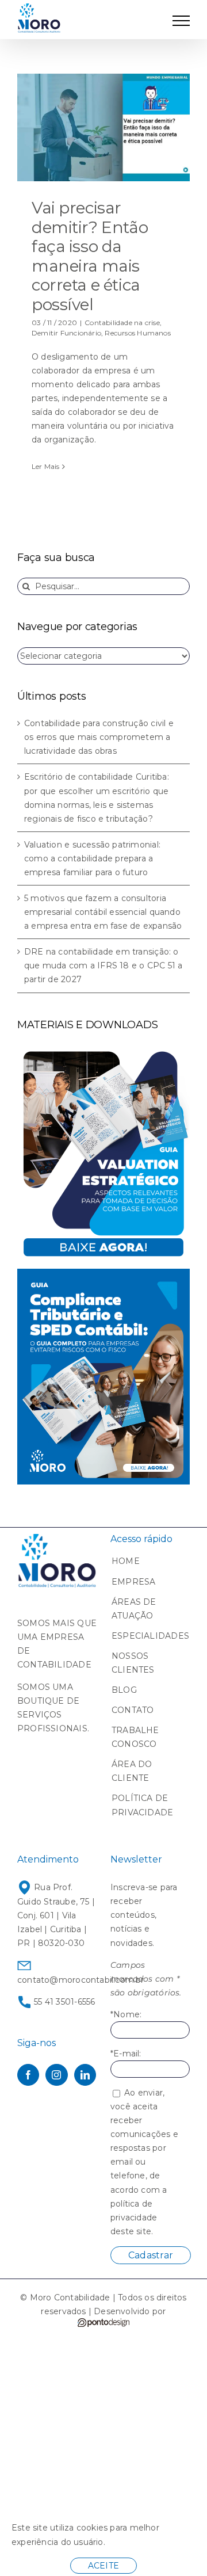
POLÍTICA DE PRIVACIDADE (142, 1805)
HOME (126, 1561)
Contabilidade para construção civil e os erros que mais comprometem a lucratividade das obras (99, 737)
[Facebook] (28, 2075)
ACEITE (103, 2566)
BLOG (124, 1690)
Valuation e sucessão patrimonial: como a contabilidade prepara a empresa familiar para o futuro (92, 858)
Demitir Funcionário (66, 333)
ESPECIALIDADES (145, 1636)
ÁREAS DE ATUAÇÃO (134, 1609)
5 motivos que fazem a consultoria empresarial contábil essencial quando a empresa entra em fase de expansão (103, 912)
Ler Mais (46, 466)
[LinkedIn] (85, 2075)
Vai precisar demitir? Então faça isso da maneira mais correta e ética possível (90, 256)
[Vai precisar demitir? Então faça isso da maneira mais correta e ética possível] (103, 128)
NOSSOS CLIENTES (133, 1663)
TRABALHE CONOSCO (135, 1737)
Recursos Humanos (137, 333)
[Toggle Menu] (181, 21)
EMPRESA (133, 1582)
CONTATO (133, 1710)
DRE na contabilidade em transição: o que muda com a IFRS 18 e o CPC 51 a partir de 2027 (103, 965)
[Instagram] (56, 2075)
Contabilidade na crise (122, 323)
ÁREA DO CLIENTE (132, 1771)
